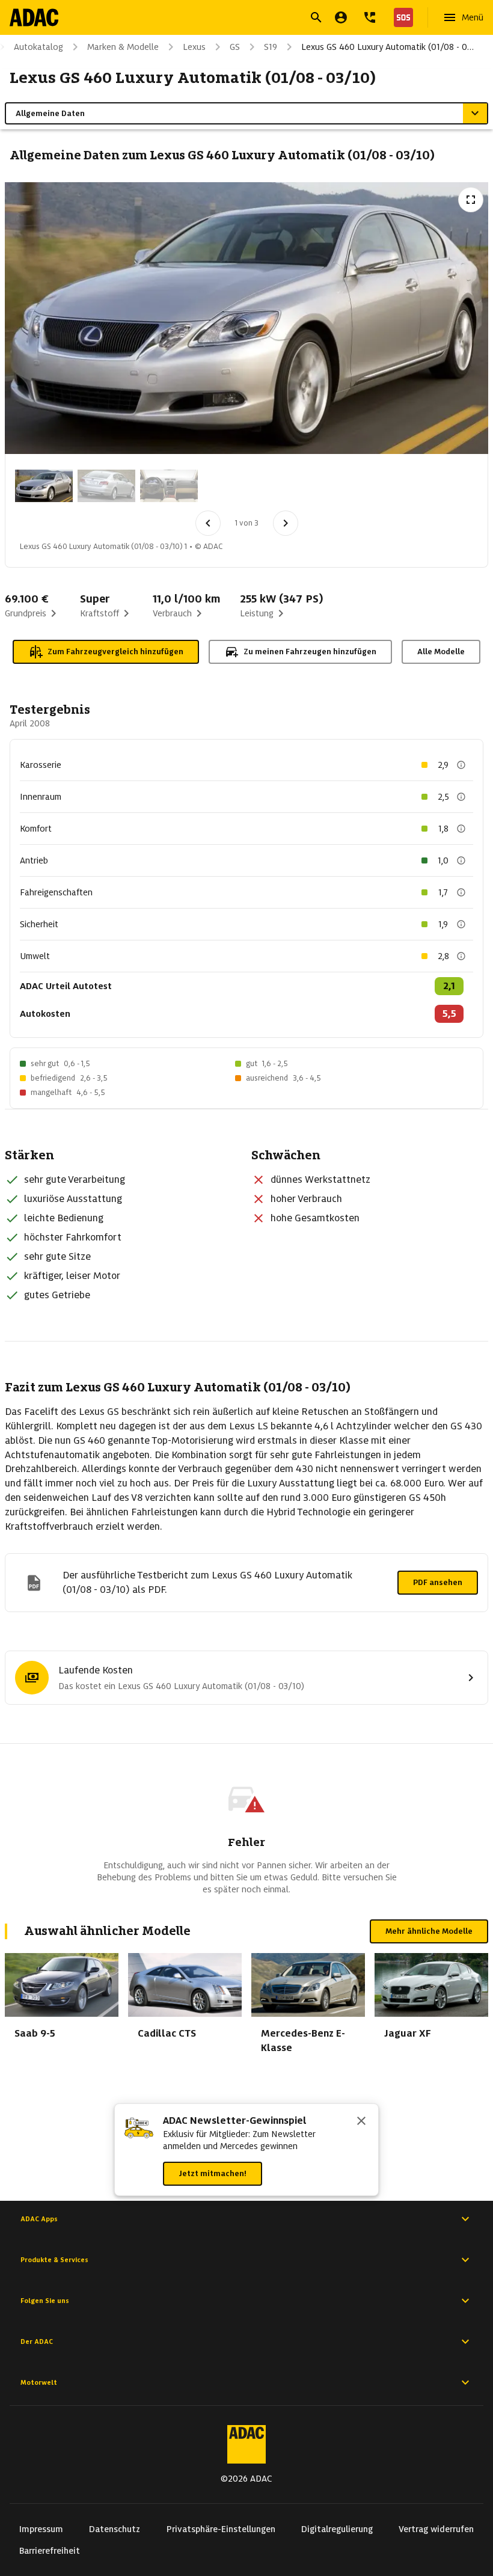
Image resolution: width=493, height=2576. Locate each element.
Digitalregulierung (337, 2529)
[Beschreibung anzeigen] (461, 765)
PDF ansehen (438, 1582)
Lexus (194, 47)
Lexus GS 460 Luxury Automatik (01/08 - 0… (387, 47)
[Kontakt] (370, 17)
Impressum (41, 2529)
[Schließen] (361, 2122)
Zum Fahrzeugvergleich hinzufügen (115, 652)
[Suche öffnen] (316, 17)
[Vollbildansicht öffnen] (471, 200)
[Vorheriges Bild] (208, 523)
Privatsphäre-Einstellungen (221, 2529)
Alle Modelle (441, 652)
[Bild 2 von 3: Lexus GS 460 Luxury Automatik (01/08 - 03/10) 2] (106, 486)
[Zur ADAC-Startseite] (34, 17)
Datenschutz (115, 2529)
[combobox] (232, 19)
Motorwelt (39, 2382)
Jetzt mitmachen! (213, 2173)
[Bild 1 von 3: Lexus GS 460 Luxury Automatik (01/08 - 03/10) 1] (44, 486)
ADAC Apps (39, 2219)
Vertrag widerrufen (436, 2529)
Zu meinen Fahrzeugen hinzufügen (310, 652)
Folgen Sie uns (45, 2301)
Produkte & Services (54, 2260)
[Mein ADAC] (341, 17)
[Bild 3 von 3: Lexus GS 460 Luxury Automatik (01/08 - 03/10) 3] (169, 486)
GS (235, 47)
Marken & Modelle (123, 47)
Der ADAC (37, 2341)
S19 (271, 47)
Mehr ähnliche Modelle (429, 1931)
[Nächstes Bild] (286, 523)
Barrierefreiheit (50, 2551)
